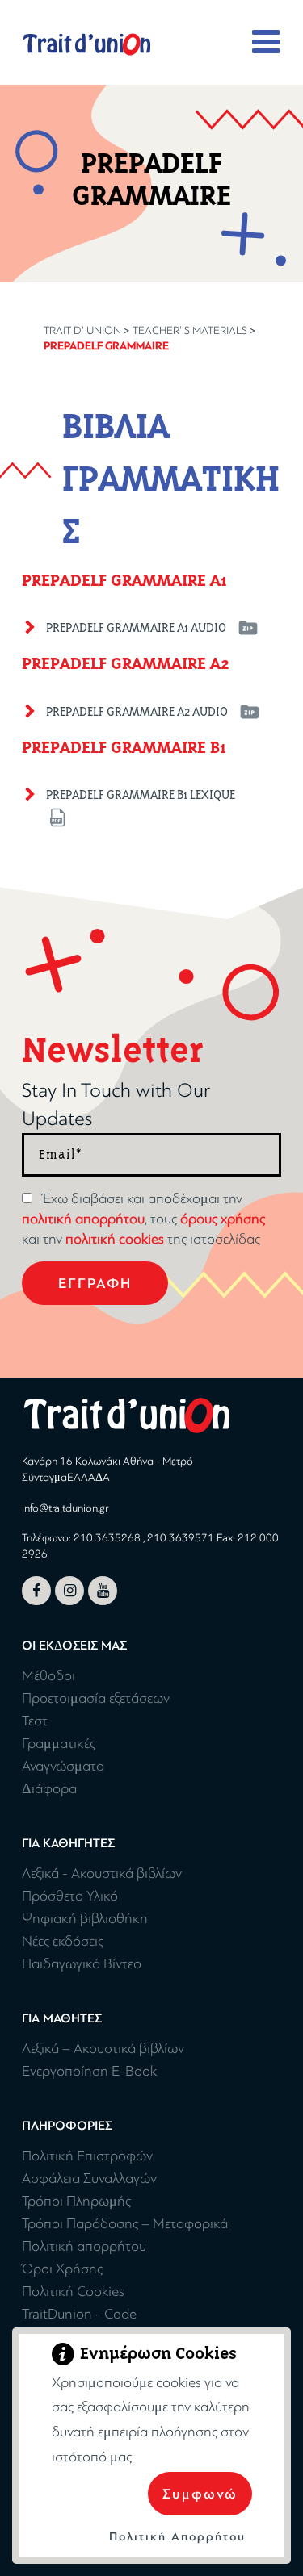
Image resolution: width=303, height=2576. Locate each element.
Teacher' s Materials (190, 330)
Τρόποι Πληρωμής (76, 2201)
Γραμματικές (59, 1744)
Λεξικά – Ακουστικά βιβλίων (103, 2049)
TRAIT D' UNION (82, 330)
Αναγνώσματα (63, 1766)
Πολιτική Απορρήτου (177, 2537)
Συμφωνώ (200, 2494)
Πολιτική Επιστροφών (87, 2156)
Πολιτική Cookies (73, 2292)
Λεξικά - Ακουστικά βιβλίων (102, 1873)
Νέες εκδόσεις (63, 1941)
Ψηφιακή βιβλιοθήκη (85, 1919)
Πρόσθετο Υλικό (70, 1896)
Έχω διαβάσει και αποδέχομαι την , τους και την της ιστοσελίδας (143, 1219)
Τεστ (35, 1721)
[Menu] (267, 43)
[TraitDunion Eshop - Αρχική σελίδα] (87, 44)
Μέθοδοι (48, 1676)
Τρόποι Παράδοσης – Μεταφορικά (125, 2224)
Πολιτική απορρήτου (84, 2246)
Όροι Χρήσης (62, 2269)
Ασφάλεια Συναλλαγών (89, 2179)
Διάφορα (49, 1789)
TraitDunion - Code (79, 2314)
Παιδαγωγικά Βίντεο (82, 1964)
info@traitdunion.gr (65, 1508)
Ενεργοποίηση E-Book (89, 2071)
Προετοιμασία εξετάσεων (96, 1698)
